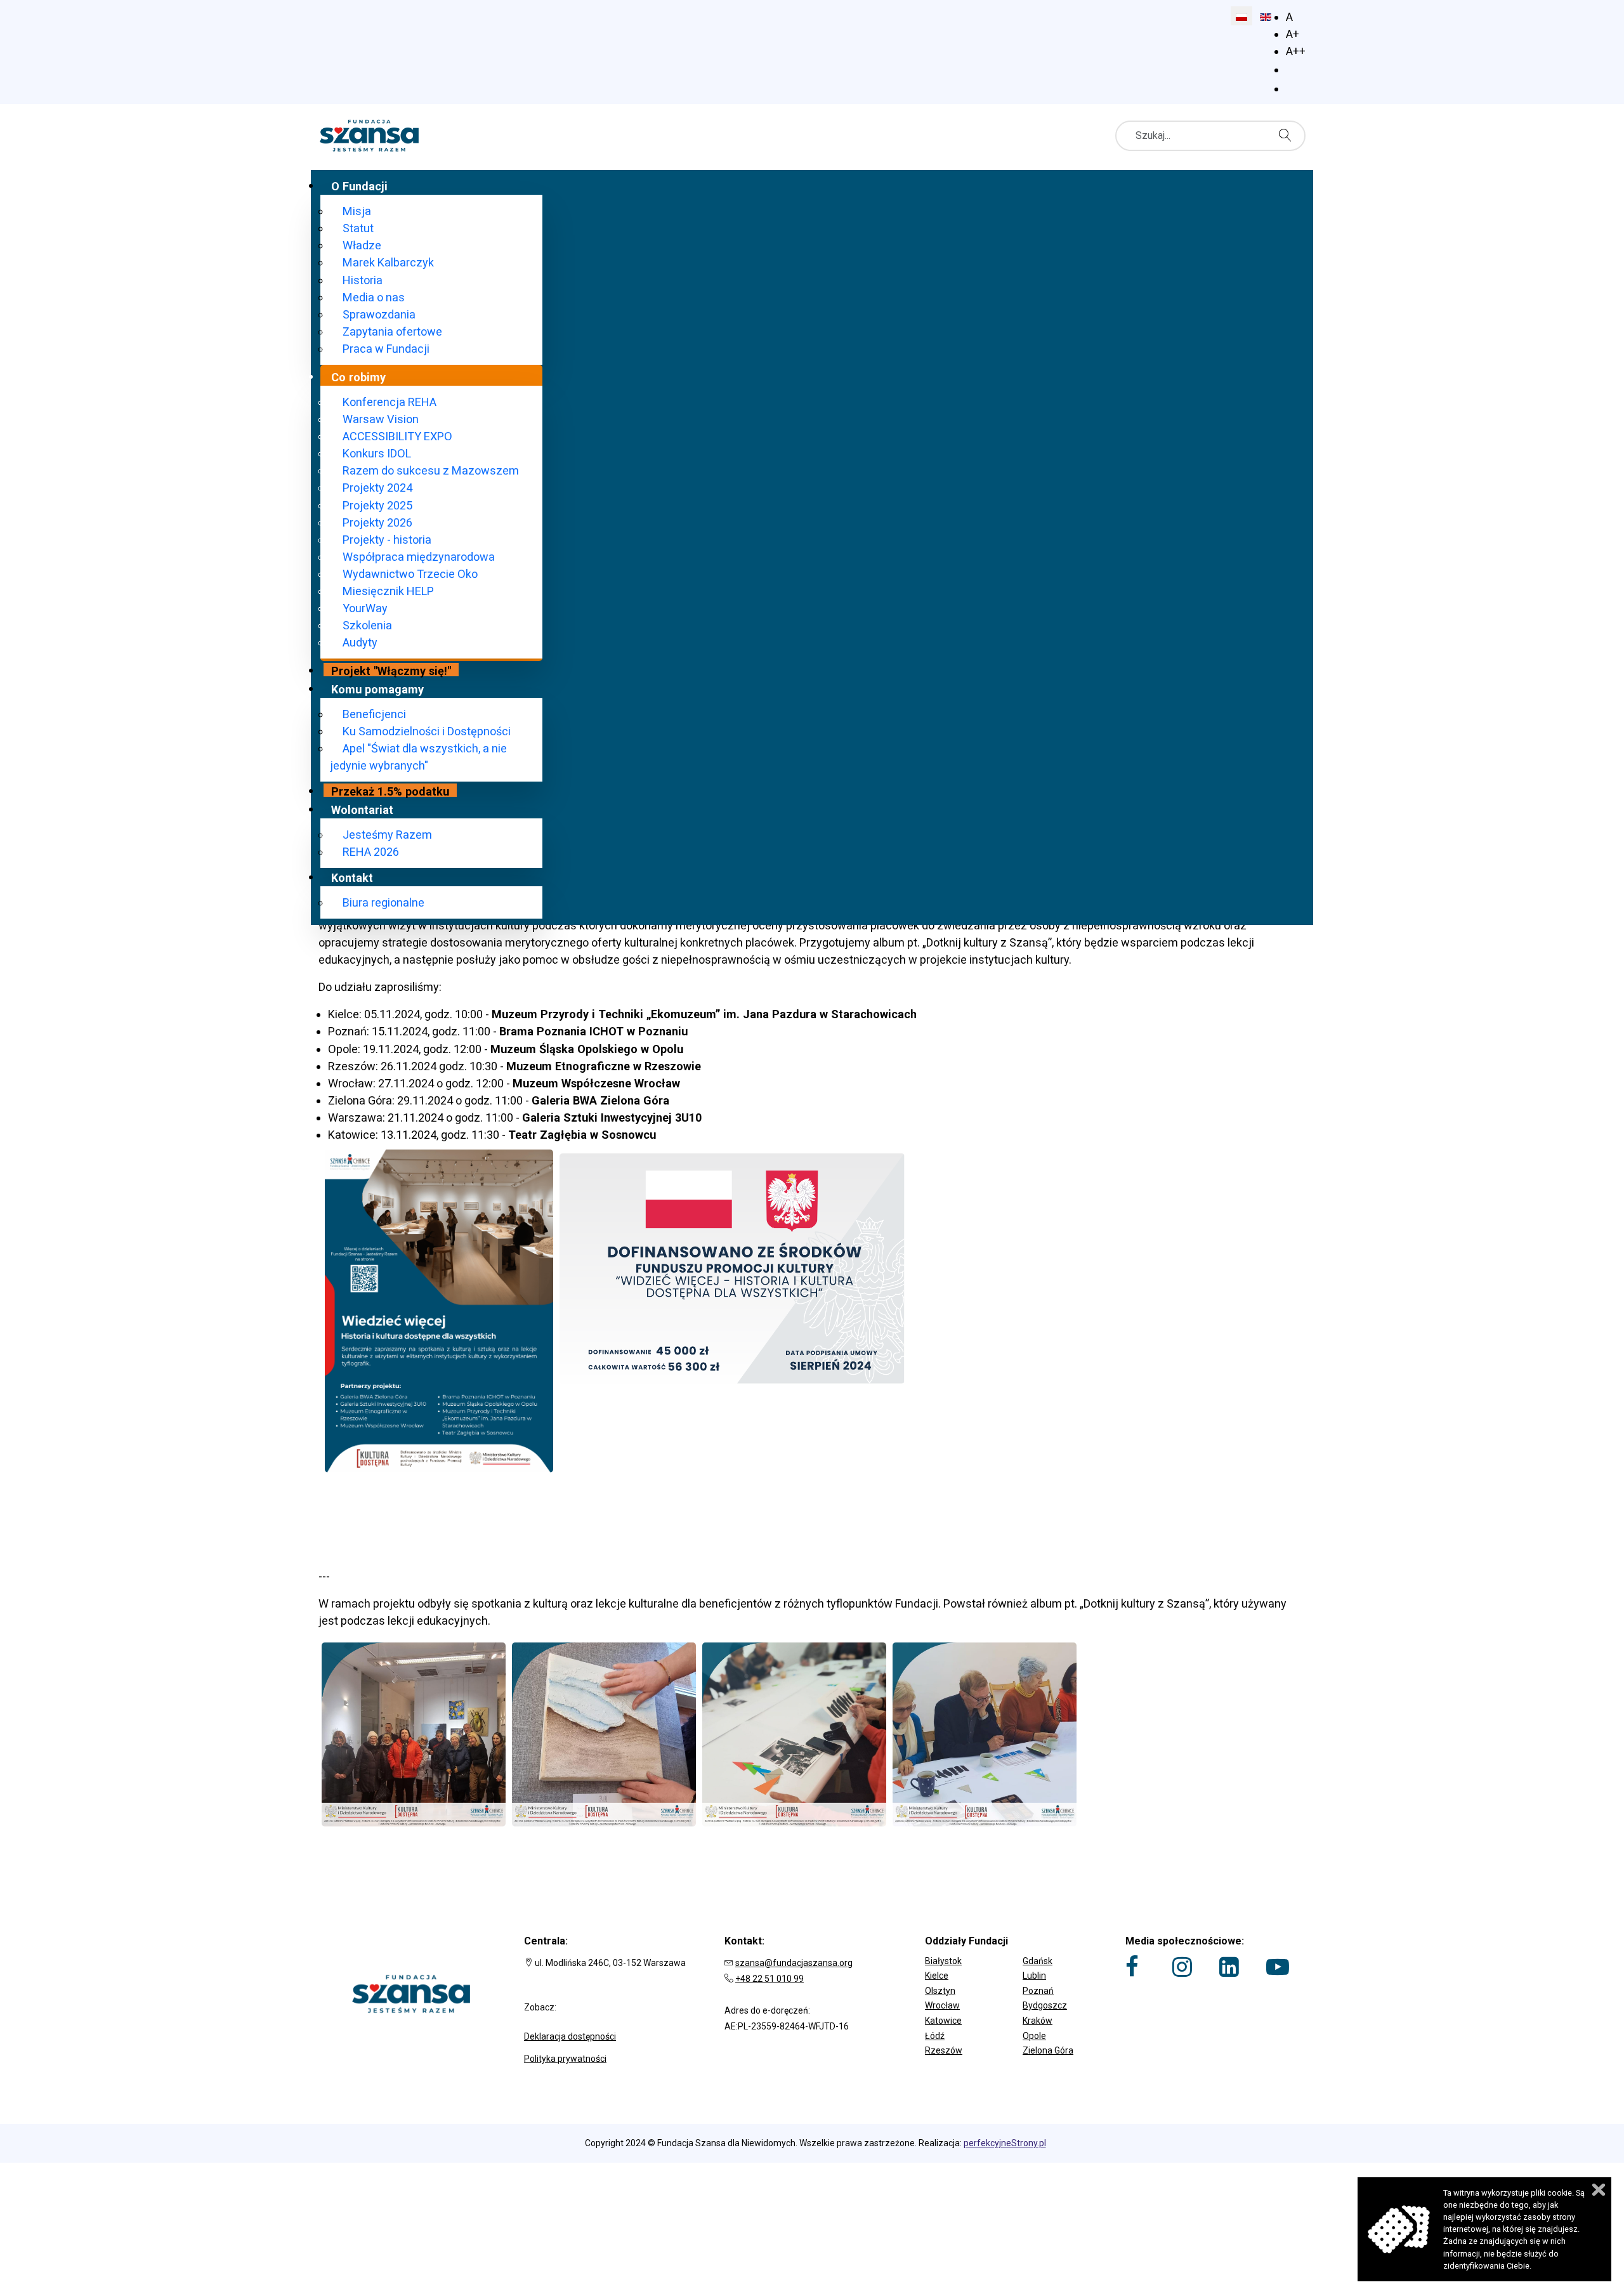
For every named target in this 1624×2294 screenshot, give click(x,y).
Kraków (1038, 2021)
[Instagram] (1182, 1967)
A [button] (1289, 17)
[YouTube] (1278, 1967)
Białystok (943, 1961)
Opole (1034, 2036)
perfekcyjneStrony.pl (1005, 2143)
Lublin (1034, 1976)
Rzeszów (944, 2050)
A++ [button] (1296, 51)
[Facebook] (1132, 1967)
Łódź (935, 2036)
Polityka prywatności (565, 2059)
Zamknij (1599, 2190)
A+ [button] (1293, 34)
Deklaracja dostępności (570, 2036)
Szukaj (1288, 135)
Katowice (943, 2021)
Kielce (937, 1976)
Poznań (1038, 1991)
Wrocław (942, 2005)
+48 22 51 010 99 (769, 1979)
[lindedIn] (1229, 1967)
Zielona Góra (1048, 2050)
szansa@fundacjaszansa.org (794, 1963)
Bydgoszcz (1045, 2005)
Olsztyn (940, 1991)
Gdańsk (1038, 1961)
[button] (1012, 1952)
